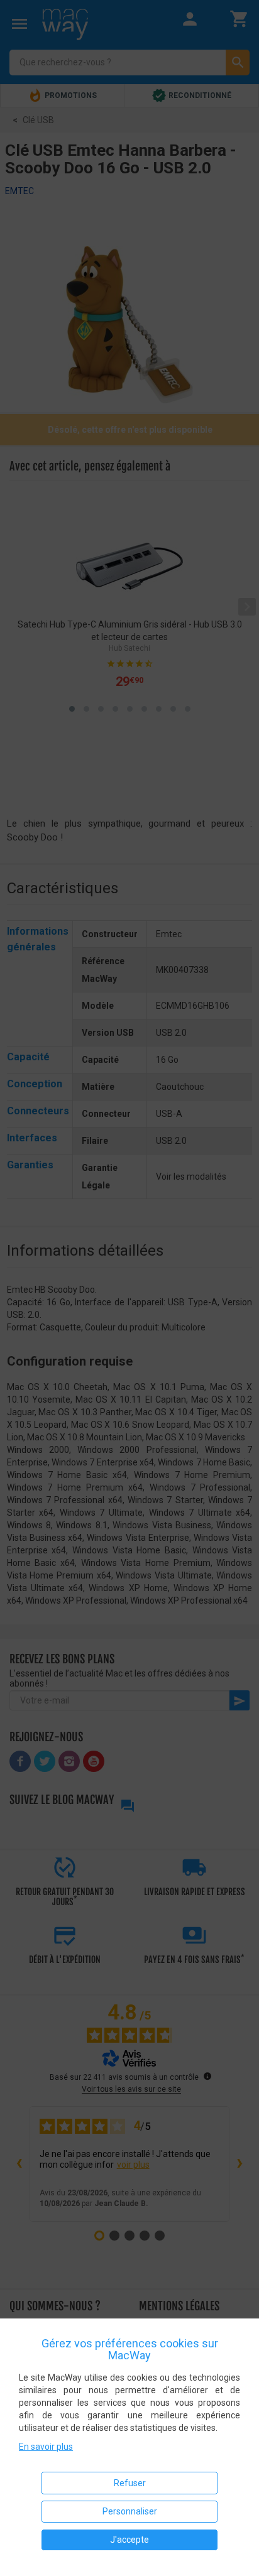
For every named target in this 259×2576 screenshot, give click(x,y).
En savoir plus (46, 2447)
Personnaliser (130, 2511)
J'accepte (129, 2540)
